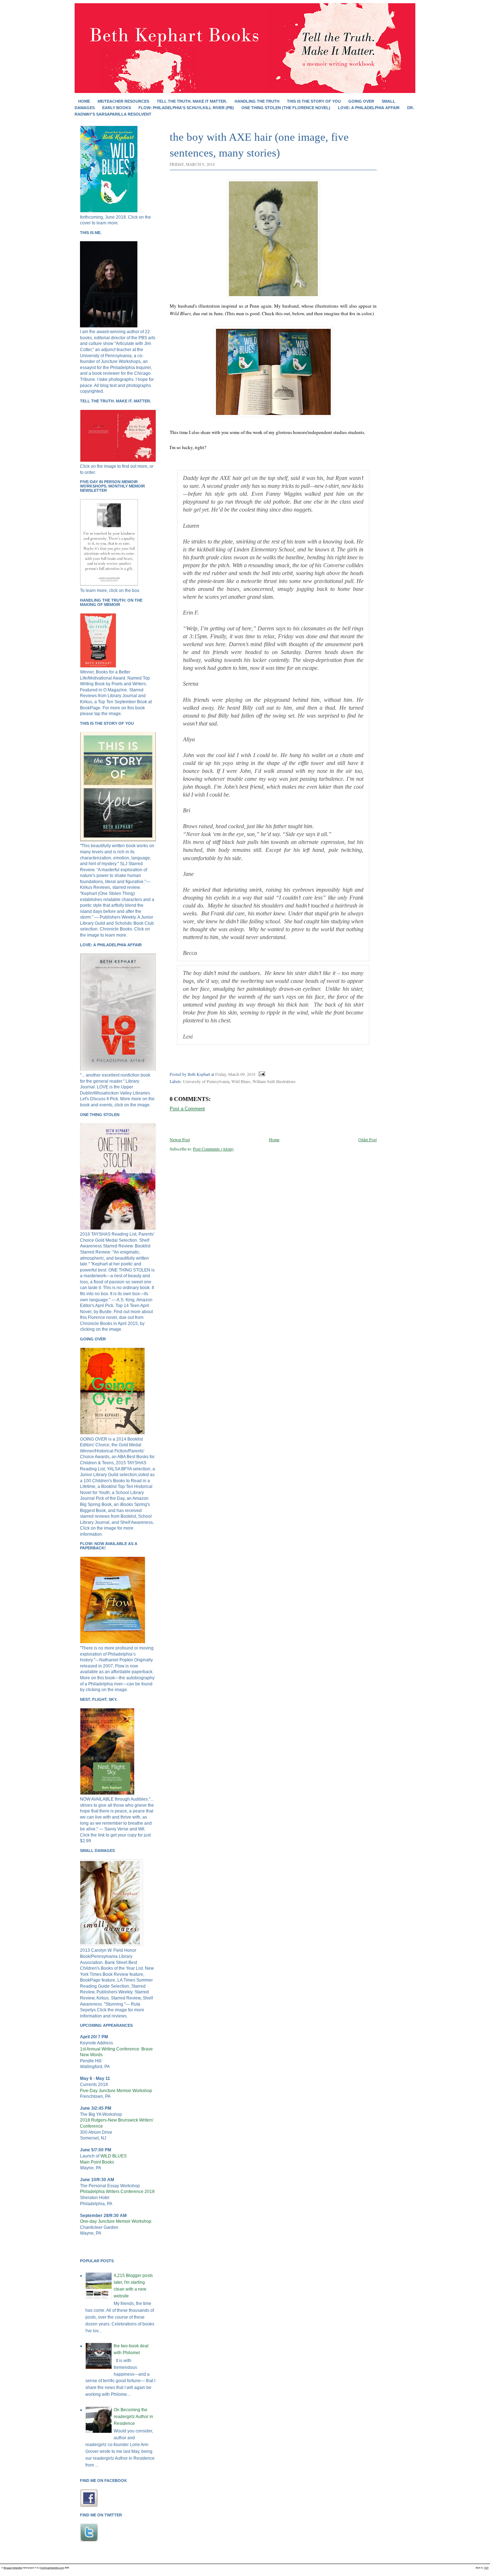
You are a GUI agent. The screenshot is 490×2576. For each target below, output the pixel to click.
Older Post (367, 1139)
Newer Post (180, 1139)
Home (84, 101)
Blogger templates (13, 2568)
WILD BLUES (114, 2156)
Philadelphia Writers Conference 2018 (117, 2192)
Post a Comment (187, 1109)
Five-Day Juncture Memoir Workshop (116, 2091)
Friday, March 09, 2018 (235, 1074)
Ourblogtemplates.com (52, 2568)
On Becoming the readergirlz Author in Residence (133, 2417)
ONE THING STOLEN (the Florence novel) (286, 108)
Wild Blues (241, 1081)
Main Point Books (97, 2162)
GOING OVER (361, 101)
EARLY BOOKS (117, 108)
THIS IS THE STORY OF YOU (314, 101)
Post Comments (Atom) (213, 1149)
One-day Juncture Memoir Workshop (116, 2221)
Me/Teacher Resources (123, 101)
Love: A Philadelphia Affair (369, 108)
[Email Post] (261, 1074)
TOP (486, 2568)
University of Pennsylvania (206, 1081)
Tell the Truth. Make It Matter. (192, 101)
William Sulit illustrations (274, 1081)
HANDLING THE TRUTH (257, 101)
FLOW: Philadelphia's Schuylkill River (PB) (186, 108)
